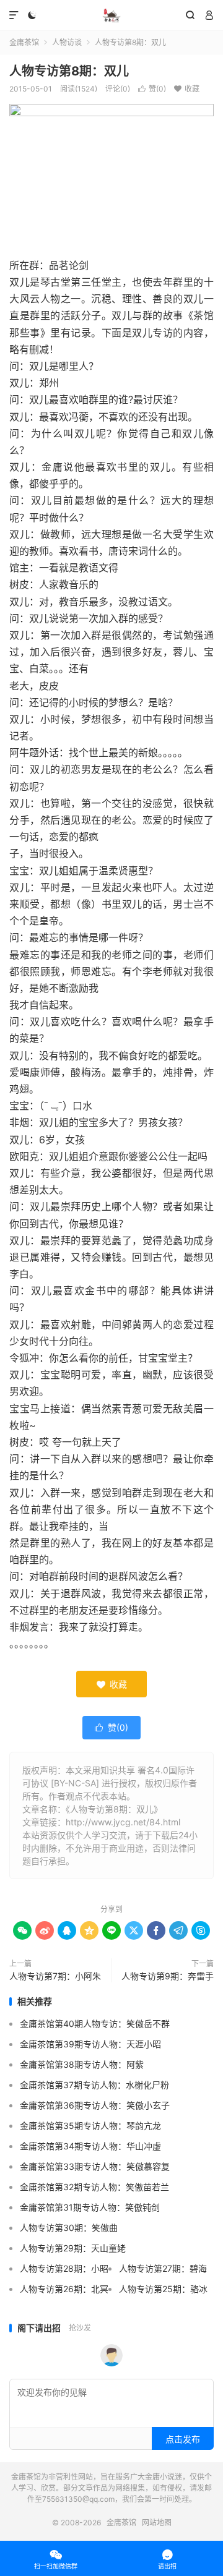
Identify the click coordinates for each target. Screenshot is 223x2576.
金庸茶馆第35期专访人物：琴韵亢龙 (90, 2126)
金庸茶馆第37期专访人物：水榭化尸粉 (94, 2085)
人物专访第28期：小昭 (64, 2268)
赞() (152, 89)
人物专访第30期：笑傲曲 (69, 2228)
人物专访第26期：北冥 (64, 2289)
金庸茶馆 (111, 15)
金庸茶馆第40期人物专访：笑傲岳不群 (95, 2024)
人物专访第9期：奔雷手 (168, 1976)
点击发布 (183, 2439)
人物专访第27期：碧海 (163, 2268)
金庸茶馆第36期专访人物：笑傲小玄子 (95, 2105)
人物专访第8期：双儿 (69, 71)
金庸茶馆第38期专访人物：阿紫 (82, 2064)
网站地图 (157, 2523)
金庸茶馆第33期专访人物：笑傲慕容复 (95, 2166)
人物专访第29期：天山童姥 (73, 2248)
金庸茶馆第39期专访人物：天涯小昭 (90, 2044)
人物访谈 (67, 42)
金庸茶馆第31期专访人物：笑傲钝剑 (90, 2207)
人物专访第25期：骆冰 (163, 2289)
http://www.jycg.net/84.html (123, 1822)
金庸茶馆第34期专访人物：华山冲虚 (90, 2146)
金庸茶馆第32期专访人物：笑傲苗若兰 (94, 2187)
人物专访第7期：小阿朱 (55, 1976)
